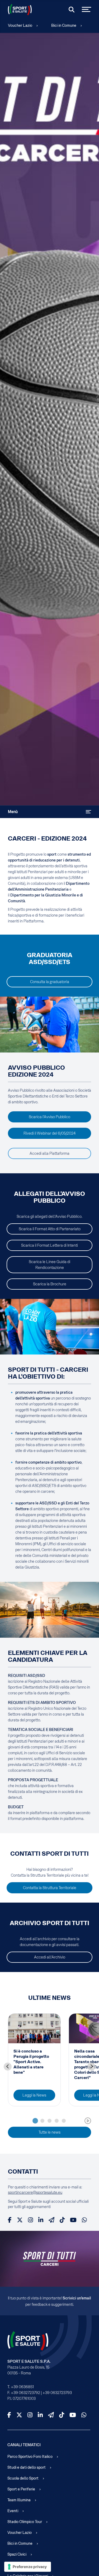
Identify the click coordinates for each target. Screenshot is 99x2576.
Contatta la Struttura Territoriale (50, 1888)
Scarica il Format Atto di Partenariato (50, 1229)
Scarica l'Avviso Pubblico (49, 1117)
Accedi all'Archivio (50, 1957)
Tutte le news (49, 2132)
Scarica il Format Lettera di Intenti (49, 1245)
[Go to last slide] (8, 2067)
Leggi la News (34, 2095)
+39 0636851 (22, 2387)
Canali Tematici (24, 2445)
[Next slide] (91, 2067)
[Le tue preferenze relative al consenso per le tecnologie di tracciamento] (28, 2567)
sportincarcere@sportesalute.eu (35, 2192)
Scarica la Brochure (50, 1284)
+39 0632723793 (57, 2393)
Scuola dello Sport (23, 2478)
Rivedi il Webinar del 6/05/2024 (49, 1133)
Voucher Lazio (20, 25)
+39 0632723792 (25, 2393)
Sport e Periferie (21, 2489)
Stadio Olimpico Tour (25, 2522)
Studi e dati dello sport (27, 2467)
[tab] (35, 2121)
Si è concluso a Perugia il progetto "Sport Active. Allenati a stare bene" (31, 2062)
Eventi (13, 2511)
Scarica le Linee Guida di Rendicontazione (49, 1265)
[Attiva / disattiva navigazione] (88, 812)
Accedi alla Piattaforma (49, 1153)
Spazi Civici (17, 2554)
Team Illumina (19, 2500)
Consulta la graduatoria (50, 982)
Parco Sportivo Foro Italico (30, 2457)
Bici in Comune (64, 25)
